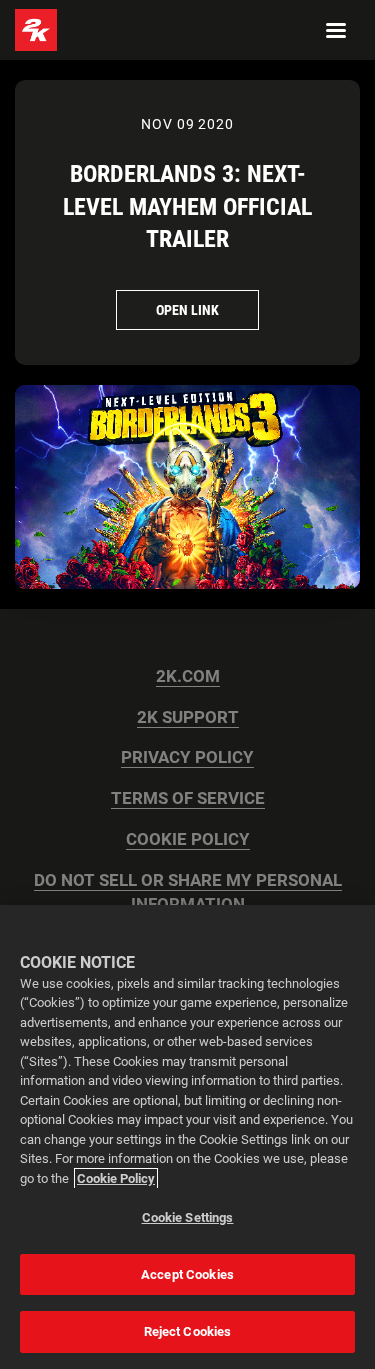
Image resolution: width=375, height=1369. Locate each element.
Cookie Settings (188, 1217)
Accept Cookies (187, 1274)
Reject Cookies (188, 1331)
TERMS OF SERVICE (188, 798)
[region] (187, 1137)
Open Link (187, 310)
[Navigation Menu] (336, 30)
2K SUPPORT (188, 717)
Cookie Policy (116, 1178)
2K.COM (188, 676)
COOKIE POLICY (188, 839)
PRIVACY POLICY (187, 757)
